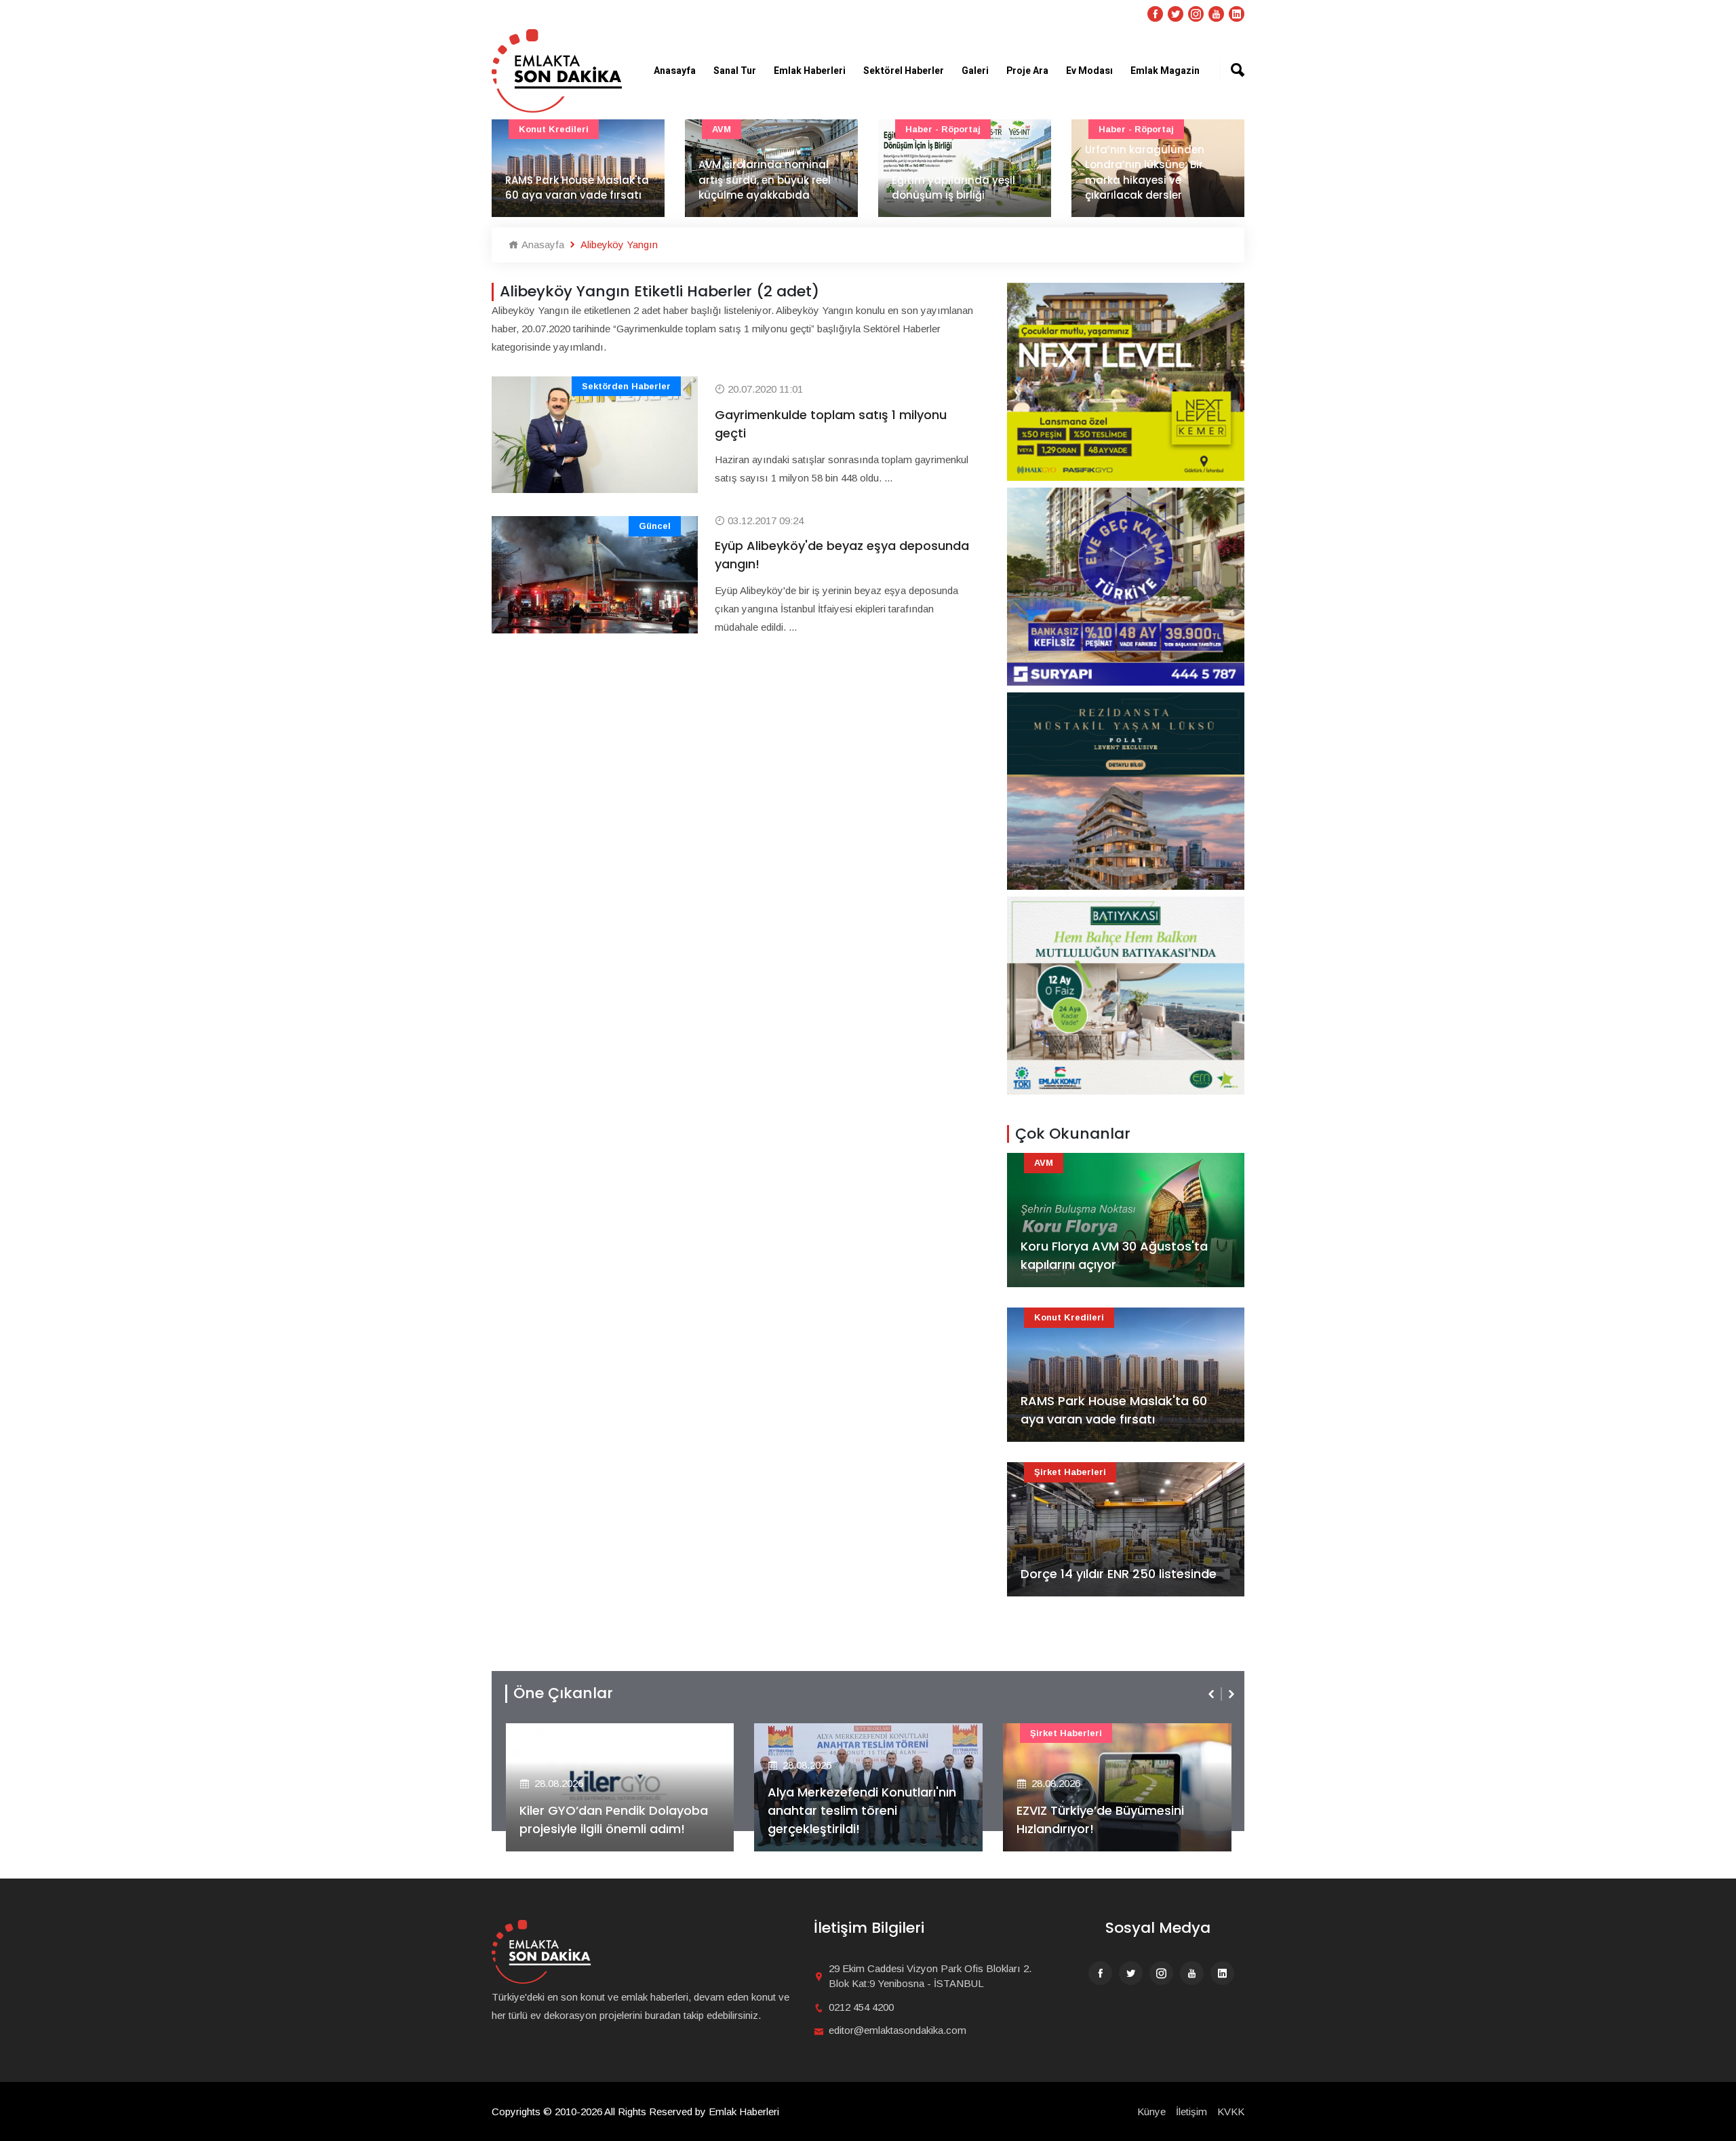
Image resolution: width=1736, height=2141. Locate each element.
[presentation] (1212, 1694)
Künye (1151, 2111)
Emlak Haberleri (810, 71)
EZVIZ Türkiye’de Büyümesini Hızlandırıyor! (880, 1820)
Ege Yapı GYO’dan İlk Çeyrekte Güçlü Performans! (1137, 1820)
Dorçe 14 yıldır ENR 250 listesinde (1119, 1574)
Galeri (975, 71)
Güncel (655, 526)
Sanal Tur (735, 71)
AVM (722, 129)
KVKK (1231, 2111)
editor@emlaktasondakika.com (897, 2030)
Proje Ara (1027, 71)
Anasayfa (675, 71)
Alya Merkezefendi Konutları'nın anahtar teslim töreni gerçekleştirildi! (642, 1810)
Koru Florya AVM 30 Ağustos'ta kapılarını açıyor (1114, 1255)
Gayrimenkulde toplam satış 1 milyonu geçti (831, 424)
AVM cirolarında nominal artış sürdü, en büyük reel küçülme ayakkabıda (765, 180)
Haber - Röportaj (943, 129)
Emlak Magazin (1165, 71)
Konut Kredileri (554, 129)
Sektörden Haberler (626, 386)
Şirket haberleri (1070, 1472)
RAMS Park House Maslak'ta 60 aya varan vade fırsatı (577, 188)
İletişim (1191, 2111)
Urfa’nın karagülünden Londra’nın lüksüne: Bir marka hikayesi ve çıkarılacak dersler (1145, 173)
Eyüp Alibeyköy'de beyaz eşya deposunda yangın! (842, 555)
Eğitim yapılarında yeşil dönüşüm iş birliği (953, 188)
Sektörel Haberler (904, 71)
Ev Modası (1089, 71)
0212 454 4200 (861, 2007)
